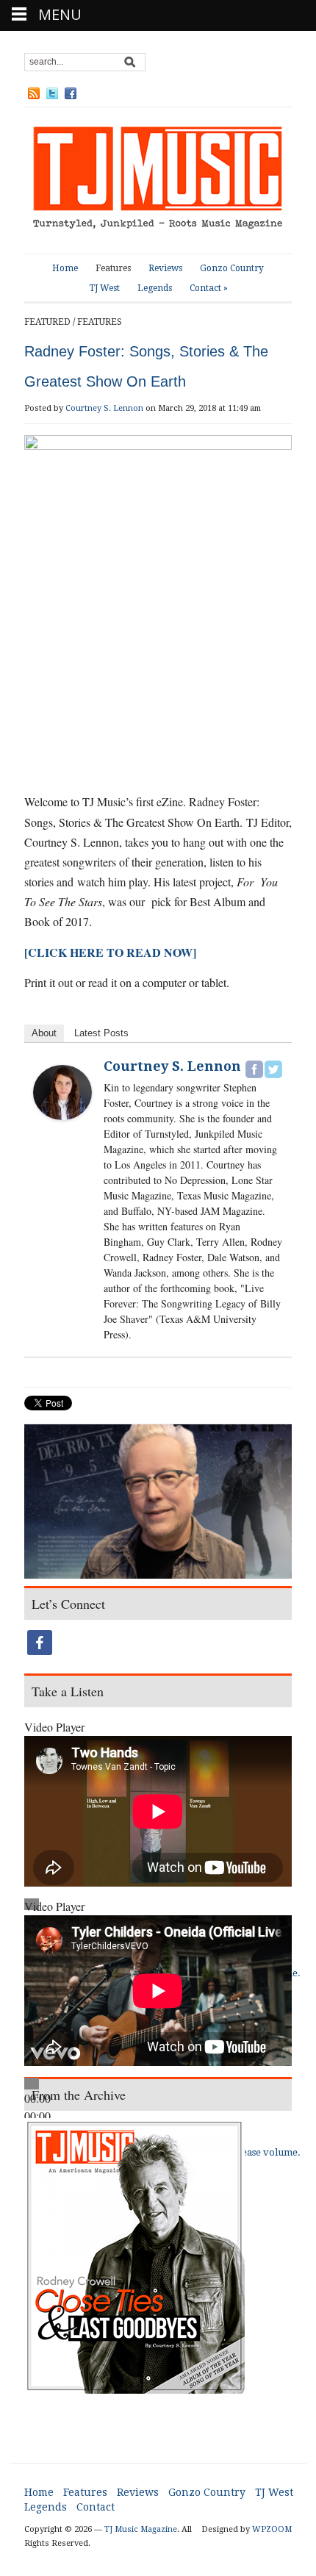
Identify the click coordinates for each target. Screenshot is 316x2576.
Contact (209, 288)
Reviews (165, 268)
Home (65, 268)
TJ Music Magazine (141, 2529)
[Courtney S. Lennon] (62, 1090)
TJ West (104, 288)
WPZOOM (272, 2529)
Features (113, 268)
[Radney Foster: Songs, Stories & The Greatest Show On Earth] (158, 1503)
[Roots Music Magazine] (158, 180)
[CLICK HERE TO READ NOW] (110, 952)
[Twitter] (273, 1069)
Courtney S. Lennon (104, 408)
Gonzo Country (232, 268)
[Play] (32, 2084)
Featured (47, 322)
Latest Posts (101, 1033)
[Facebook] (254, 1069)
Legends (155, 288)
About (44, 1033)
